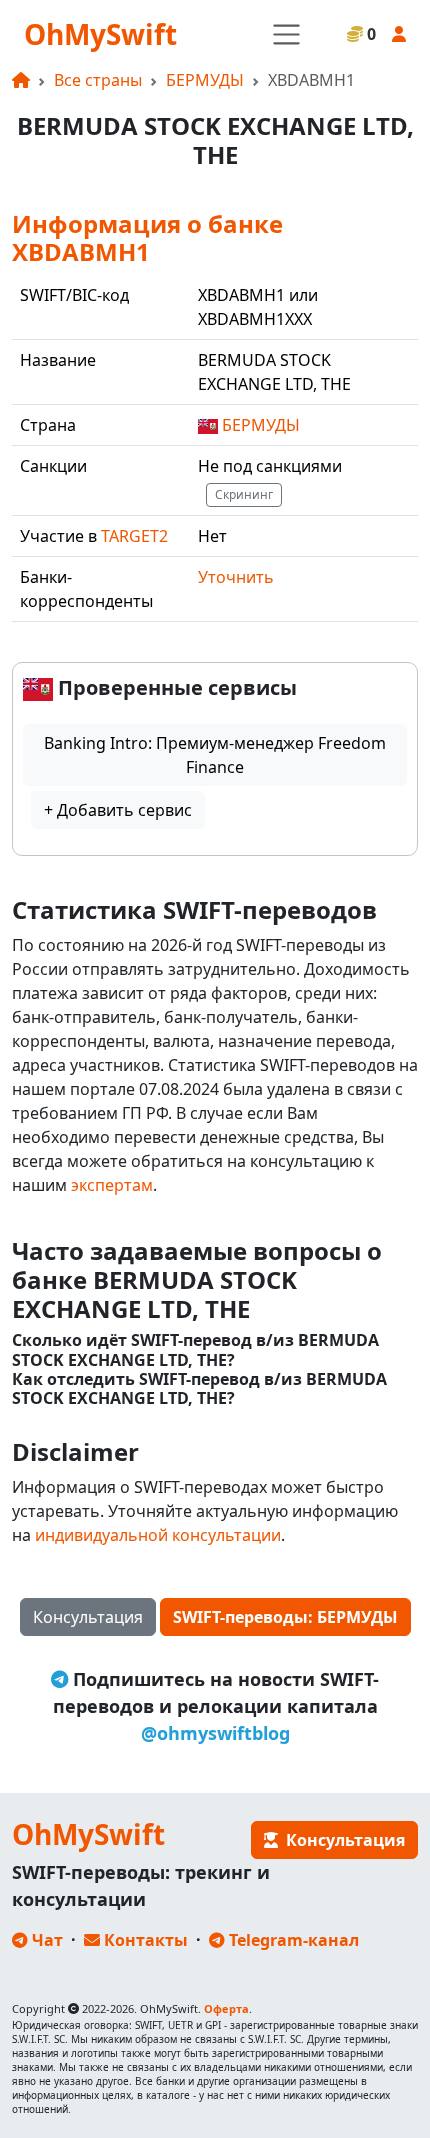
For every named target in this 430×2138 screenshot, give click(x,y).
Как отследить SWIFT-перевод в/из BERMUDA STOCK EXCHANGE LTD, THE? (199, 1389)
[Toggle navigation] (286, 34)
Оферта (226, 2008)
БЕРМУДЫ (205, 80)
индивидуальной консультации (158, 1535)
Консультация (88, 1617)
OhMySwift (100, 34)
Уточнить (236, 577)
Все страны (98, 80)
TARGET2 (134, 536)
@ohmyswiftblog (215, 1733)
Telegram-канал (292, 1940)
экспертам (112, 1185)
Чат (45, 1940)
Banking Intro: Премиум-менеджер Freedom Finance (215, 755)
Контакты (144, 1940)
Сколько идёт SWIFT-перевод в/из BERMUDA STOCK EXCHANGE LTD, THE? (195, 1350)
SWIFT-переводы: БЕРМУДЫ (285, 1617)
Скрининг (244, 494)
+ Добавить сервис (118, 810)
